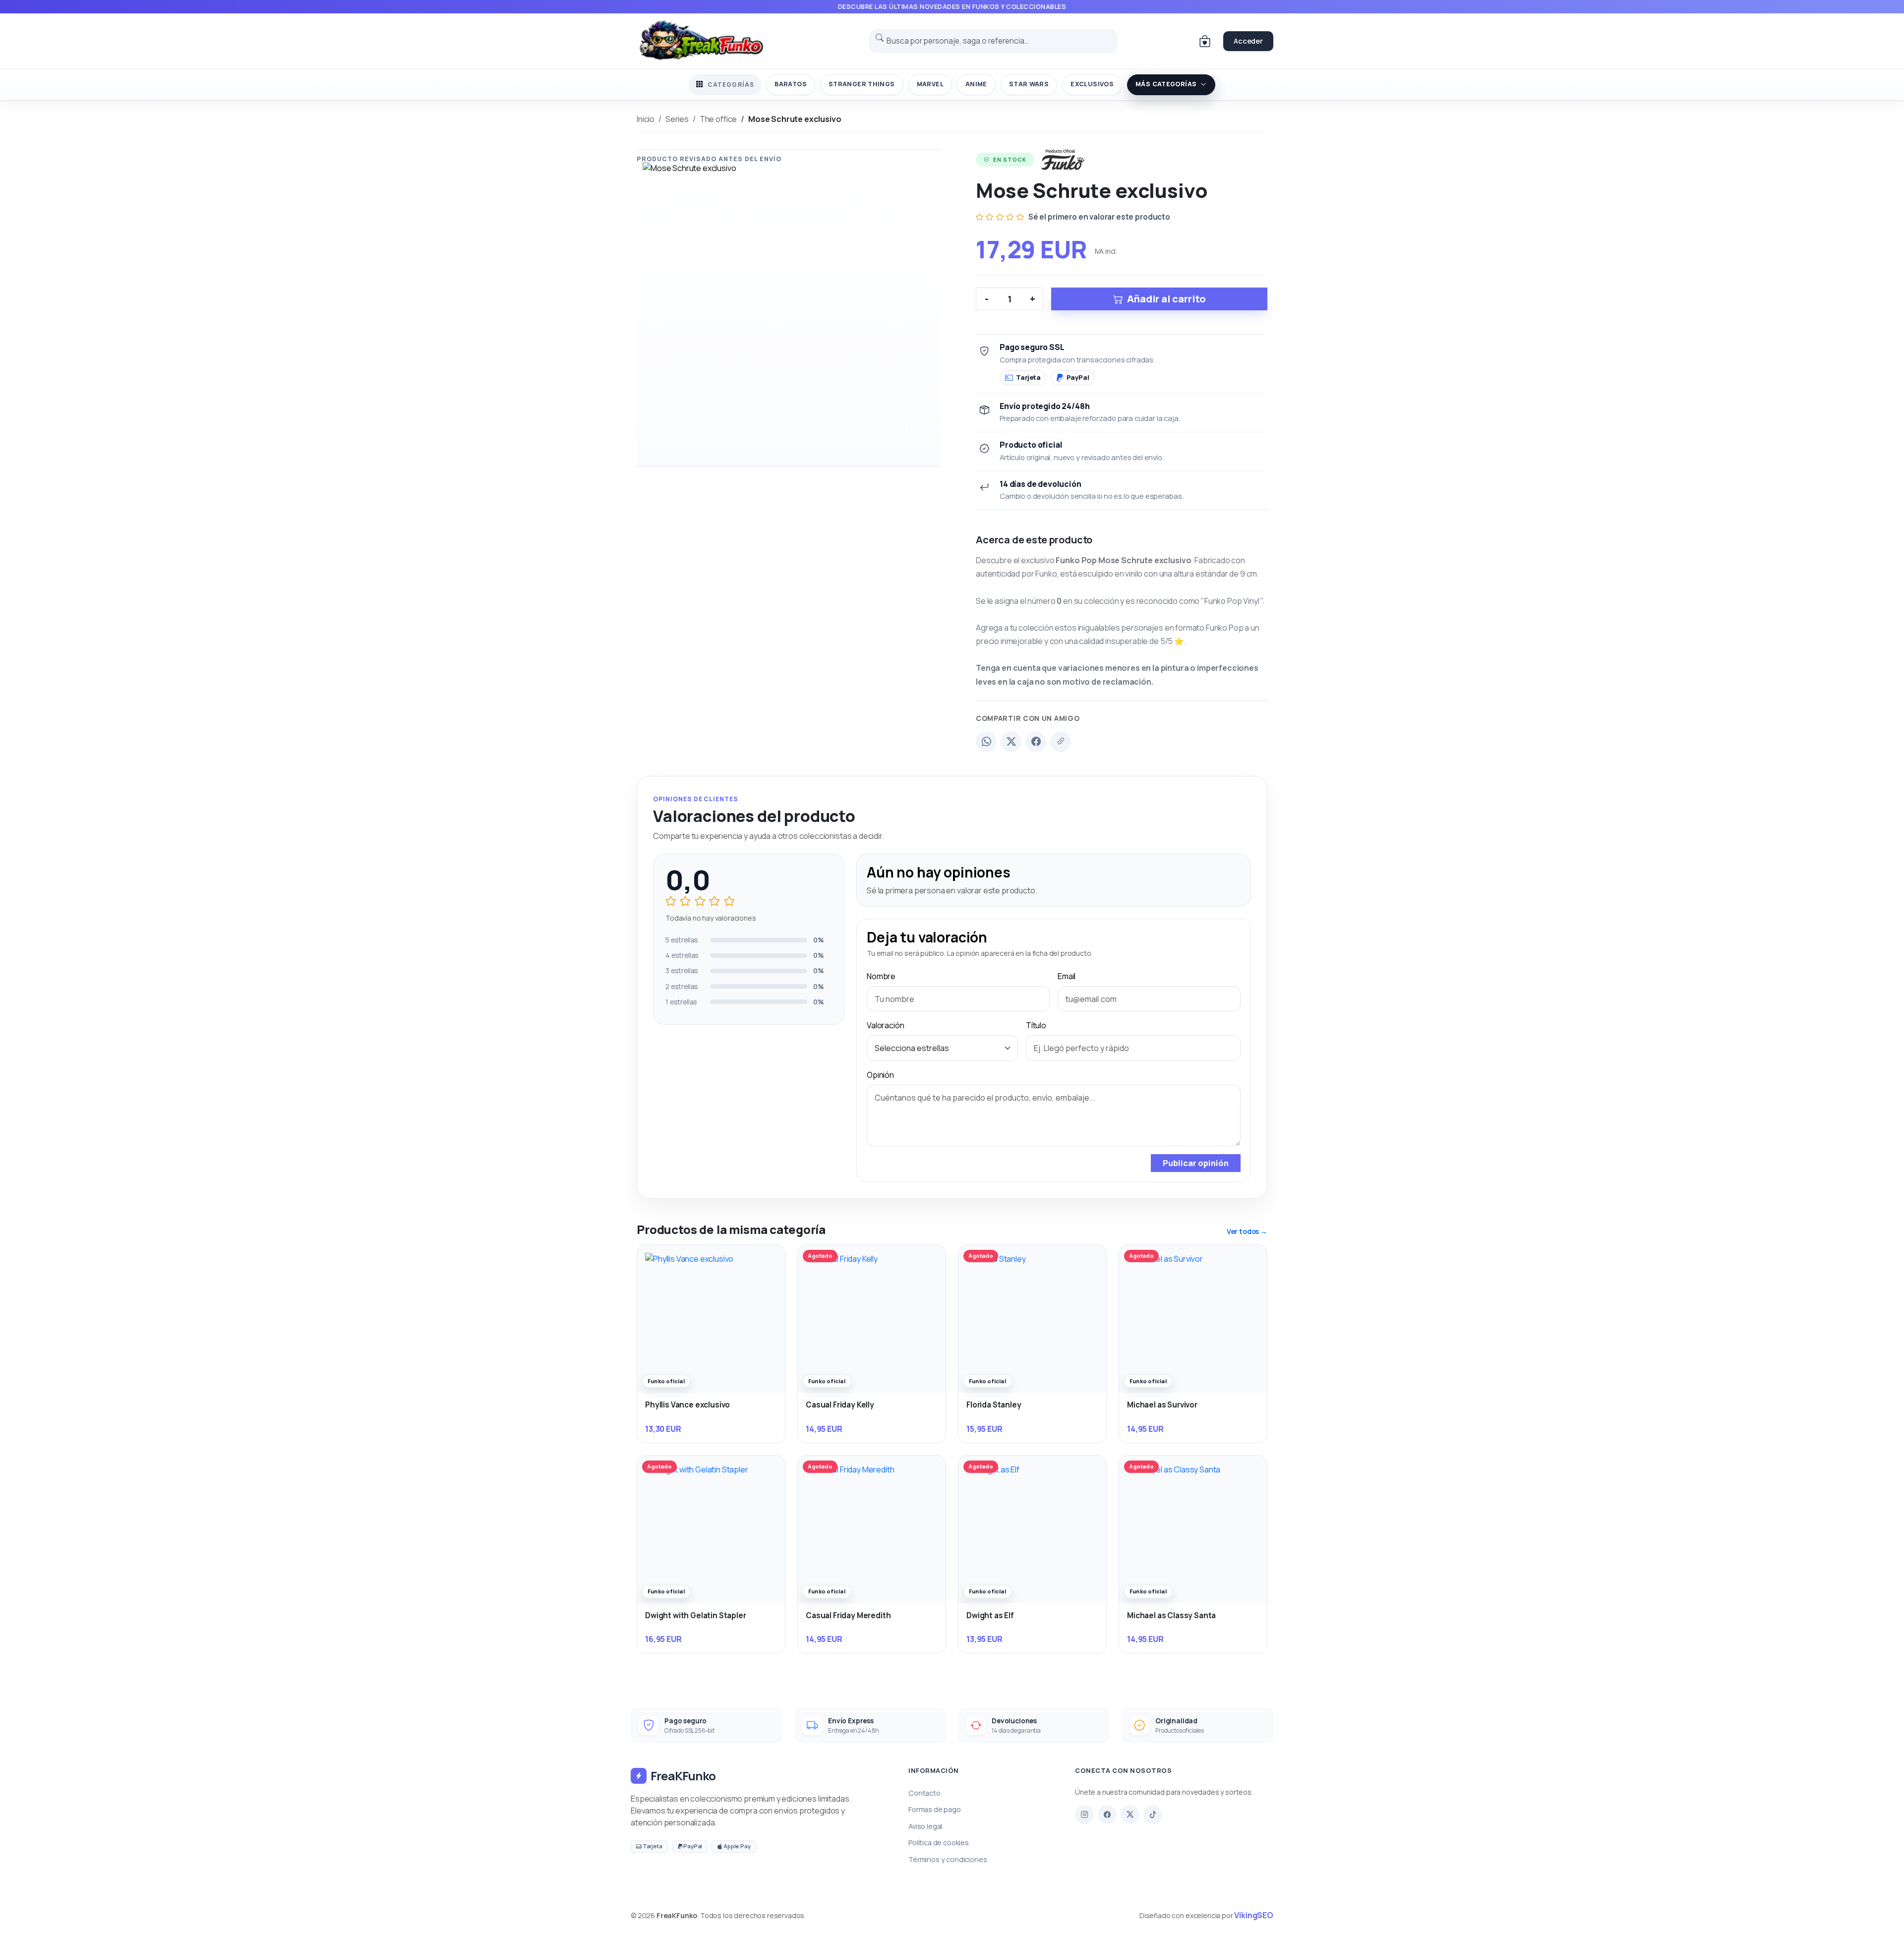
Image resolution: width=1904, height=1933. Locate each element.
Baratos (791, 84)
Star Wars (1029, 84)
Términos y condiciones (948, 1859)
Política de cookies (939, 1843)
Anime (976, 84)
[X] (1130, 1815)
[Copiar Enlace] (1061, 742)
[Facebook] (1036, 742)
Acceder (1248, 41)
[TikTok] (1153, 1815)
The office (718, 119)
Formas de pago (935, 1809)
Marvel (930, 84)
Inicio (646, 119)
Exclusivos (1092, 84)
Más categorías (1166, 84)
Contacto (924, 1793)
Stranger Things (862, 84)
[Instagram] (1084, 1815)
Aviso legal (925, 1826)
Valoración (885, 1025)
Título (1036, 1025)
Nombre (881, 976)
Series (677, 119)
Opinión (880, 1075)
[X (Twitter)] (1011, 742)
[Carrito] (1205, 41)
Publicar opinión (1196, 1163)
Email (1067, 976)
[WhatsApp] (986, 742)
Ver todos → (1247, 1231)
